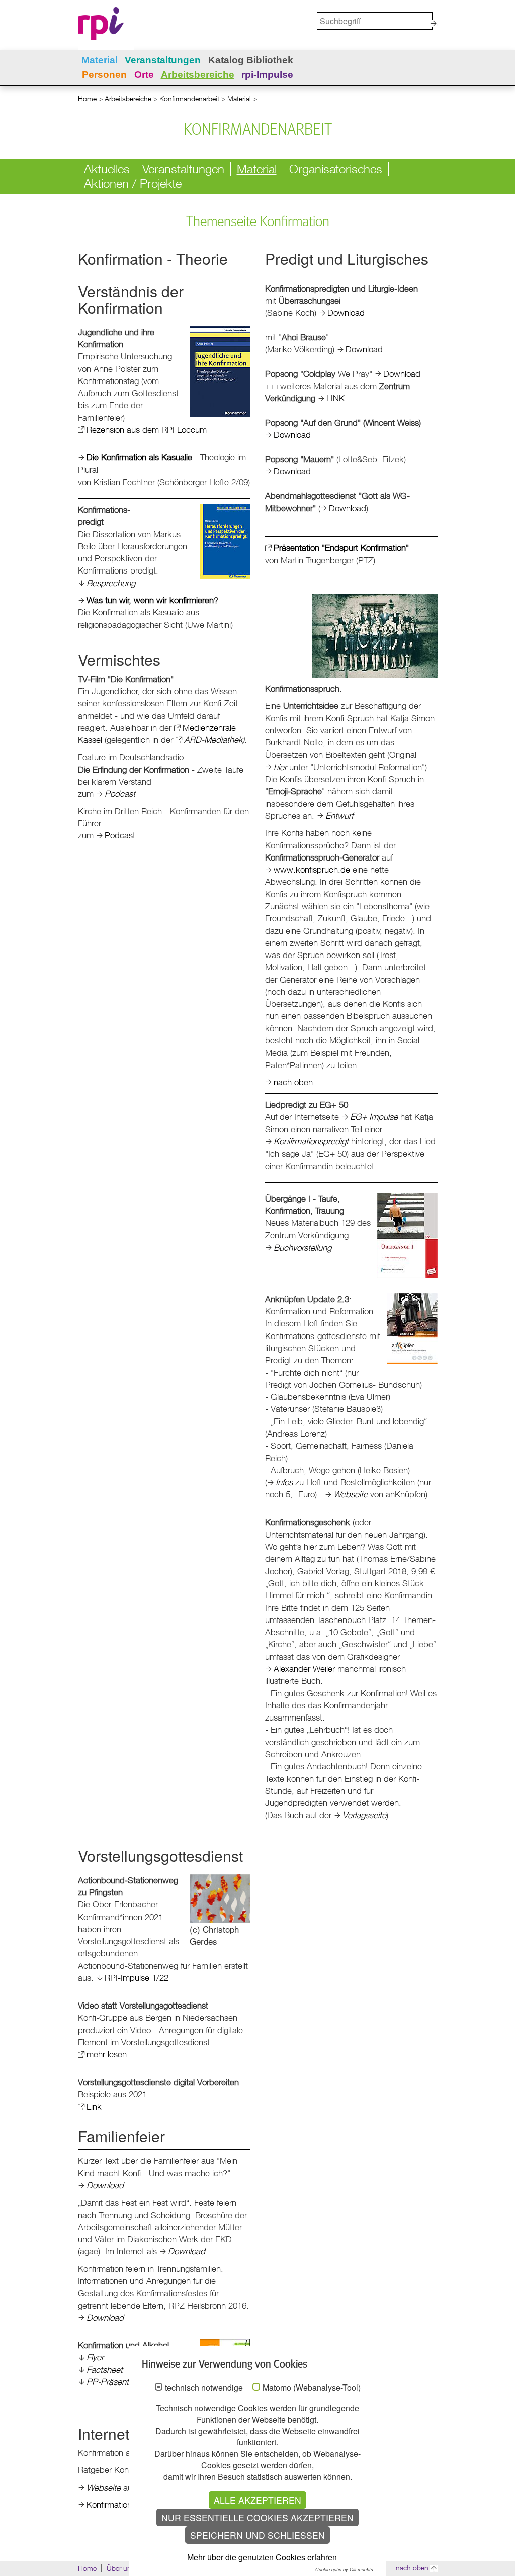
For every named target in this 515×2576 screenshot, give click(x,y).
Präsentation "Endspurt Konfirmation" (341, 548)
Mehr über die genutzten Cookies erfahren (262, 2557)
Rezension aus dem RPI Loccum (147, 430)
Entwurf (339, 816)
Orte (144, 75)
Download (346, 312)
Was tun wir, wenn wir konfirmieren (150, 600)
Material (100, 60)
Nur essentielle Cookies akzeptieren (257, 2517)
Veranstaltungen (163, 60)
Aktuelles (107, 169)
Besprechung (111, 583)
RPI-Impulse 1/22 (137, 1978)
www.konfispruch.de (312, 869)
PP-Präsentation (116, 2382)
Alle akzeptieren (257, 2500)
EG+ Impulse (374, 1117)
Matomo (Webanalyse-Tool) (312, 2388)
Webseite (351, 1494)
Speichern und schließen (257, 2535)
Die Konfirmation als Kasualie (139, 457)
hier (280, 767)
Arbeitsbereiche (198, 75)
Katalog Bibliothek (251, 60)
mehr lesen (107, 2054)
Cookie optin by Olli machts (344, 2570)
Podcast (120, 793)
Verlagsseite (364, 1815)
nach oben (293, 1082)
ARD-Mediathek (213, 740)
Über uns (121, 2568)
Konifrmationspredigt (311, 1141)
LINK (335, 398)
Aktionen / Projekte (133, 183)
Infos (284, 1482)
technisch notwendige (204, 2388)
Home (87, 98)
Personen (104, 75)
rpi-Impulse (267, 75)
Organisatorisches (336, 169)
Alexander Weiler (304, 1668)
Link (94, 2106)
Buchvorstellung (303, 1247)
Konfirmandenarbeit (189, 98)
